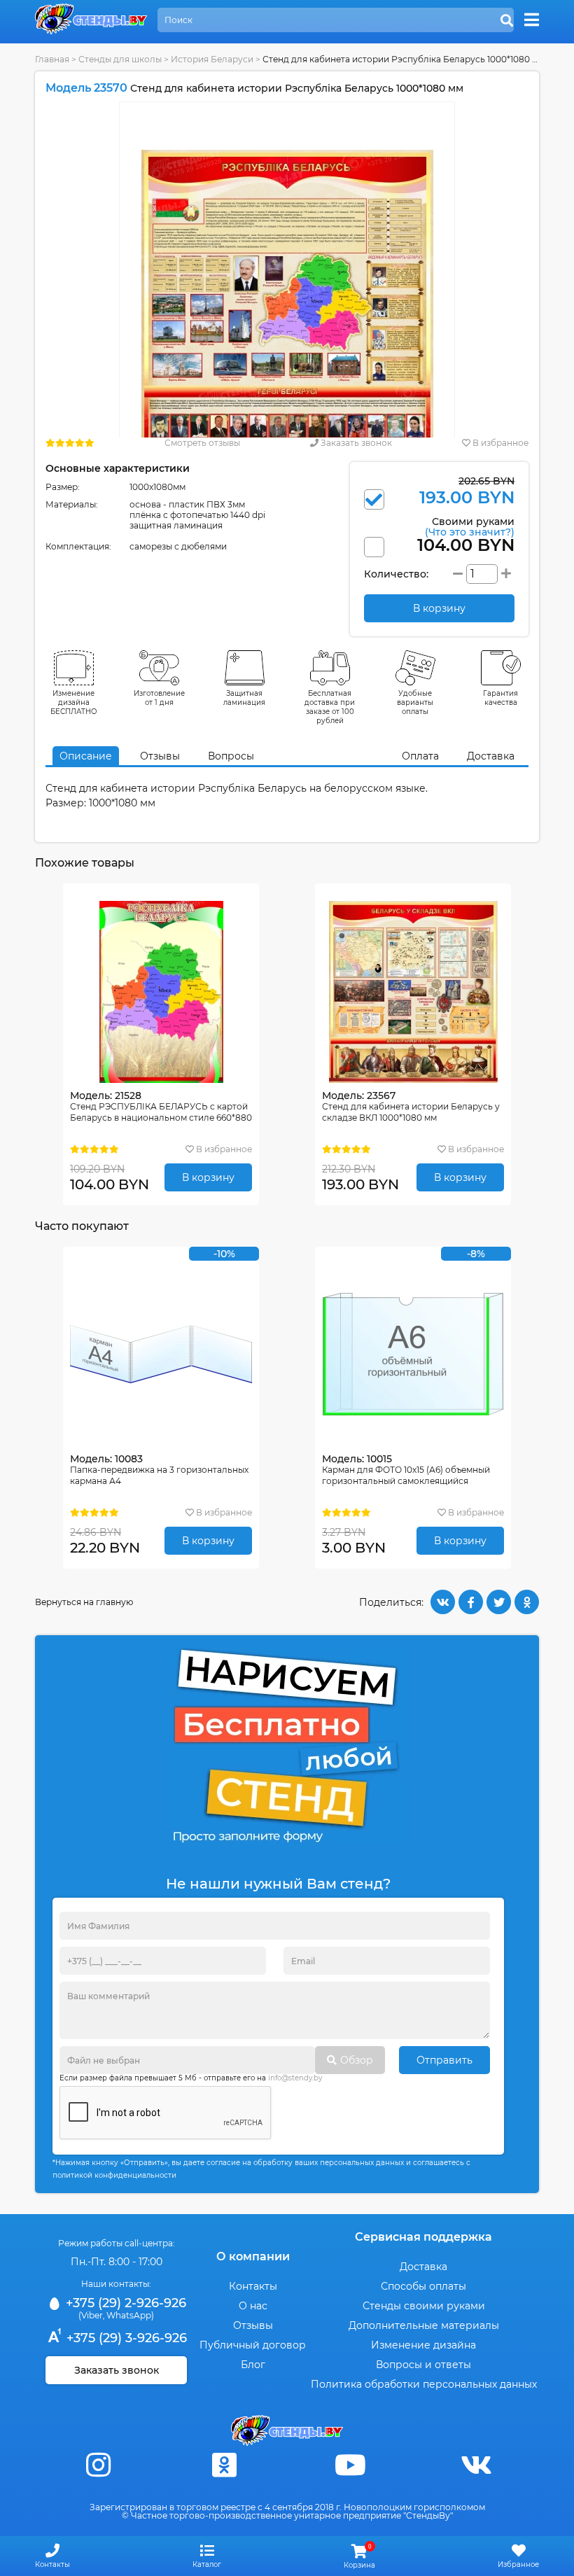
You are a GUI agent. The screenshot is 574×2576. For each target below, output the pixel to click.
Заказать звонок (355, 443)
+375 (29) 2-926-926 (124, 2303)
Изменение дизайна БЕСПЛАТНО (74, 702)
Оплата (420, 756)
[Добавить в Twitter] (499, 1602)
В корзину (208, 1177)
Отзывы (160, 756)
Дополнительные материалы (424, 2325)
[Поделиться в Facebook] (471, 1602)
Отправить (444, 2060)
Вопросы (231, 756)
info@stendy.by (295, 2078)
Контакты (253, 2286)
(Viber (91, 2315)
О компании (253, 2256)
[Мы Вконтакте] (476, 2465)
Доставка (491, 756)
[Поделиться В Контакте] (443, 1602)
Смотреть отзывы (202, 443)
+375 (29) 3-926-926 (125, 2338)
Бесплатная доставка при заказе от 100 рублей (330, 707)
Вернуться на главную (84, 1602)
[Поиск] (507, 21)
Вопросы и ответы (423, 2365)
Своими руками (470, 526)
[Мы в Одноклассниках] (224, 2465)
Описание (86, 756)
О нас (253, 2306)
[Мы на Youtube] (350, 2465)
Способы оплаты (423, 2286)
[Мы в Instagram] (98, 2465)
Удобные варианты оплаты (415, 702)
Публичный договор (253, 2345)
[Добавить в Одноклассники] (527, 1602)
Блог (253, 2365)
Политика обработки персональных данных (424, 2384)
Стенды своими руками (424, 2306)
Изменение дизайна (423, 2345)
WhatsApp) (130, 2315)
